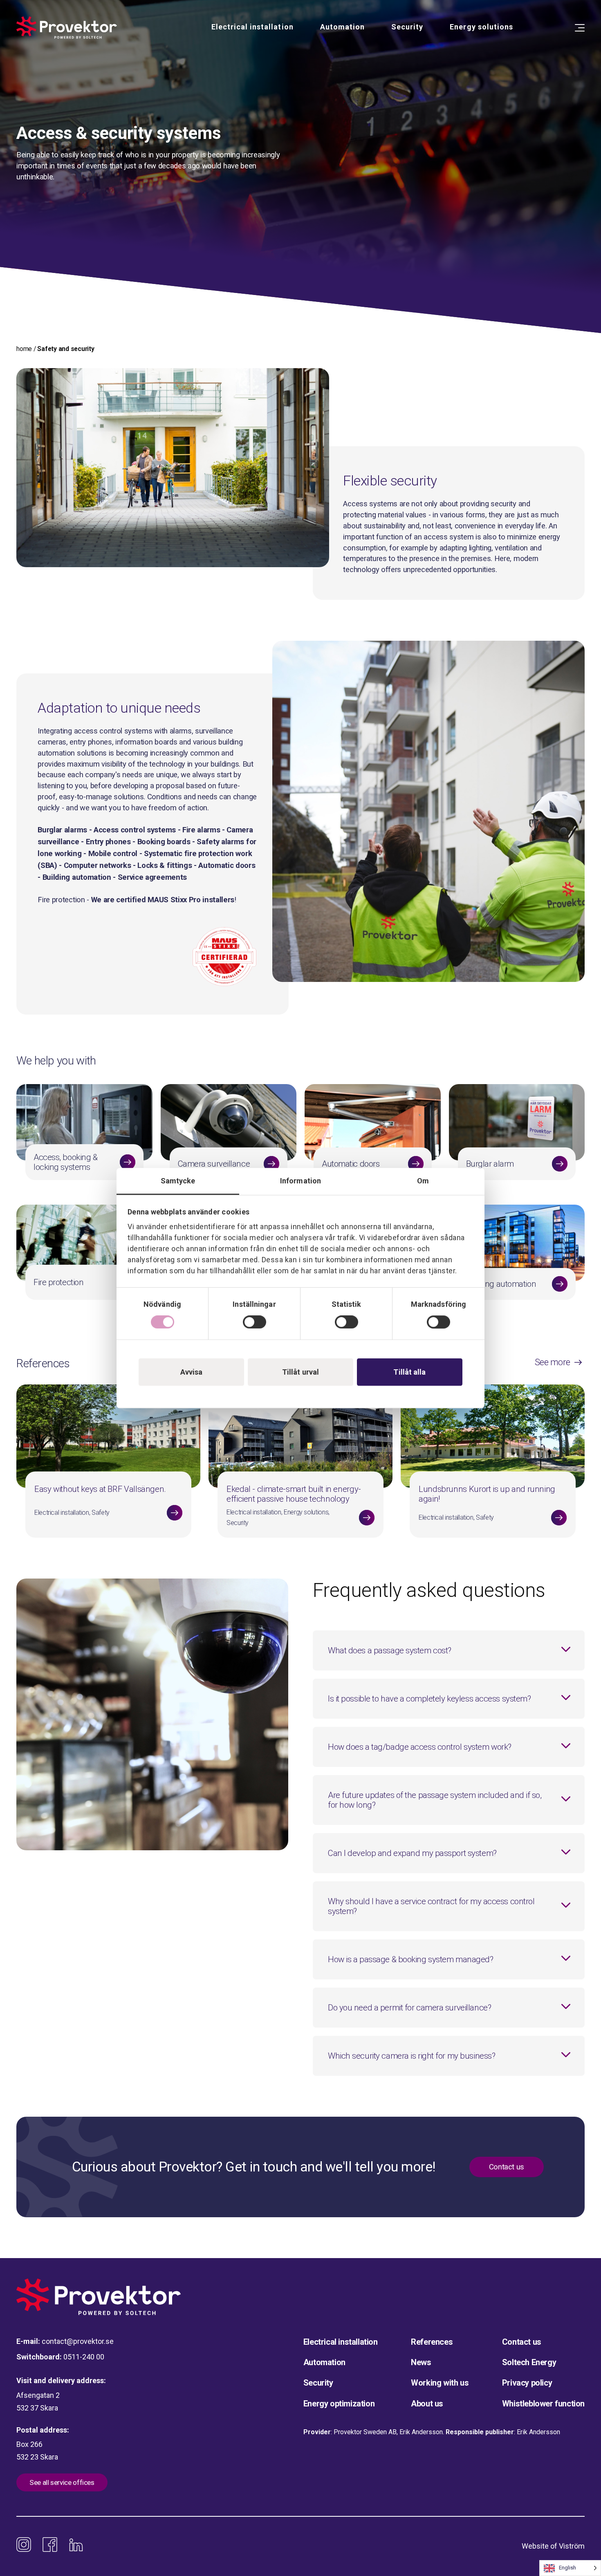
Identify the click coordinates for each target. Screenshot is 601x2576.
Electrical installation (252, 27)
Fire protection (58, 1282)
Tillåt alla (409, 1372)
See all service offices (62, 2482)
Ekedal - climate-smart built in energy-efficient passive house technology (294, 1494)
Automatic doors (351, 1164)
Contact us (507, 2167)
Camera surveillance (214, 1164)
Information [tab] (300, 1181)
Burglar (479, 1164)
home (24, 349)
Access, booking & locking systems (66, 1162)
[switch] (255, 1322)
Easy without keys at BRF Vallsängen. (100, 1489)
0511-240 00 (84, 2357)
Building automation (501, 1284)
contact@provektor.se (78, 2341)
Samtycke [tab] (178, 1181)
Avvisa (192, 1372)
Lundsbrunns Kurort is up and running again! (487, 1494)
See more (553, 1362)
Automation (342, 27)
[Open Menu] (580, 28)
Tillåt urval (300, 1372)
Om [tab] (423, 1181)
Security (407, 27)
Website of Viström (553, 2546)
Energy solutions (481, 27)
